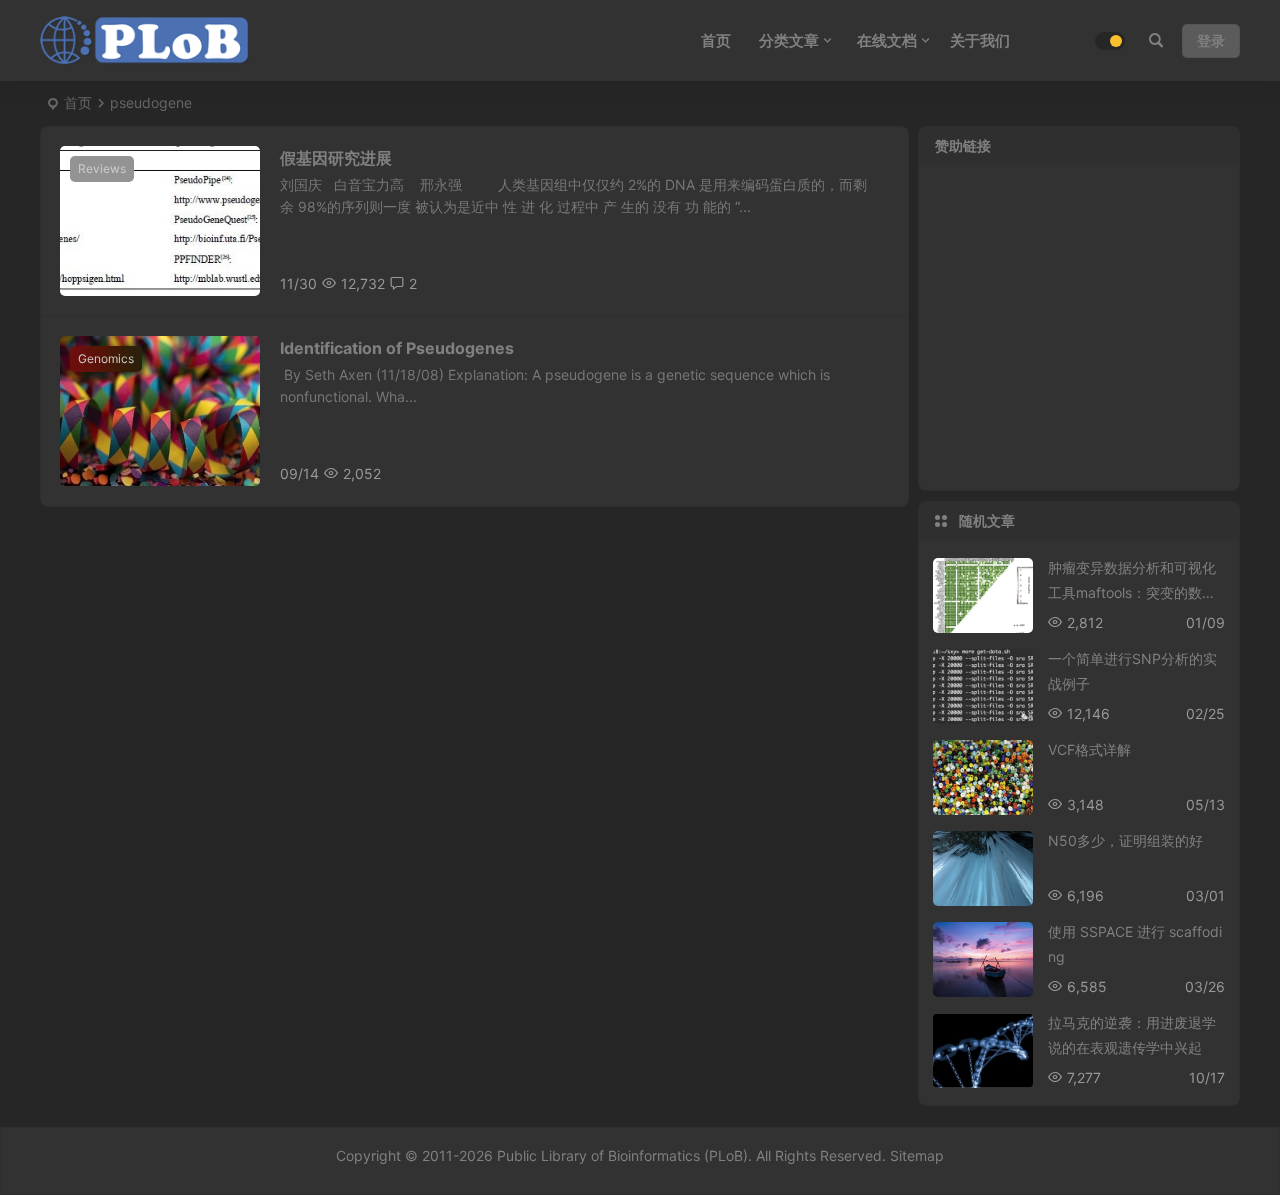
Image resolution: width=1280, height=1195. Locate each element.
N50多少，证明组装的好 (1125, 840)
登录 (1211, 40)
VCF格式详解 (1089, 749)
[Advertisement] (1079, 340)
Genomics (106, 358)
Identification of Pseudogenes (397, 348)
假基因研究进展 (336, 158)
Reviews (102, 168)
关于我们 (980, 40)
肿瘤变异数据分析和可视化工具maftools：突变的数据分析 (1132, 592)
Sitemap (917, 1155)
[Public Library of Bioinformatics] (145, 41)
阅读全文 (870, 282)
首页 (78, 102)
